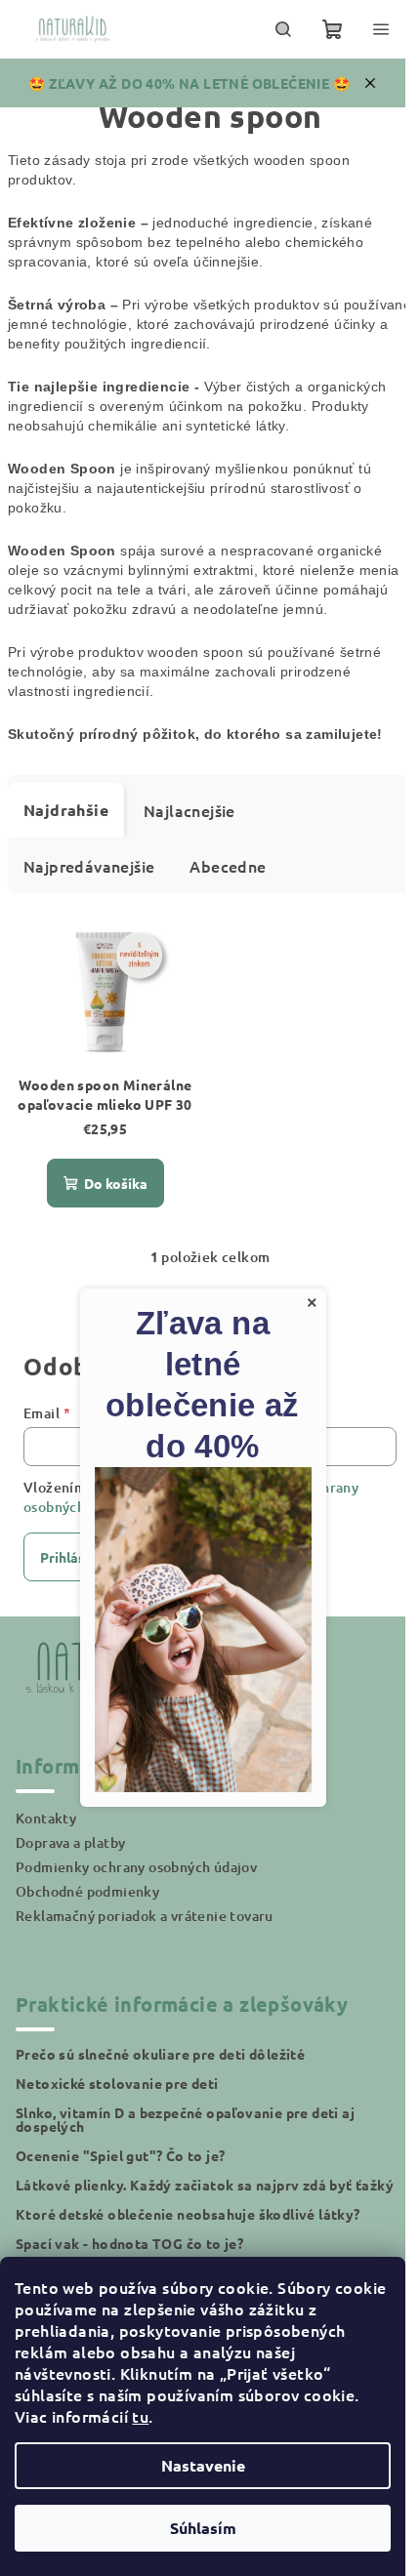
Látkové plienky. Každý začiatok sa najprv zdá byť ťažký (205, 2185)
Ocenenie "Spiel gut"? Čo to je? (120, 2155)
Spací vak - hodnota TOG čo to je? (129, 2243)
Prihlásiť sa (76, 1557)
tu (140, 2416)
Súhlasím (203, 2528)
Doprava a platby (70, 1842)
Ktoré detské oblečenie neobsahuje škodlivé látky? (188, 2214)
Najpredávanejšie (89, 866)
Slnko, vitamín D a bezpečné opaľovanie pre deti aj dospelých (185, 2119)
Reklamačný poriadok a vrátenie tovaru (145, 1916)
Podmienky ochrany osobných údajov (136, 1867)
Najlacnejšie (189, 810)
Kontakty (46, 1818)
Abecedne (228, 866)
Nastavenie (203, 2465)
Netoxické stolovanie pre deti (117, 2083)
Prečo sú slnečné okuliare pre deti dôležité (160, 2054)
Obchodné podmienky (87, 1891)
